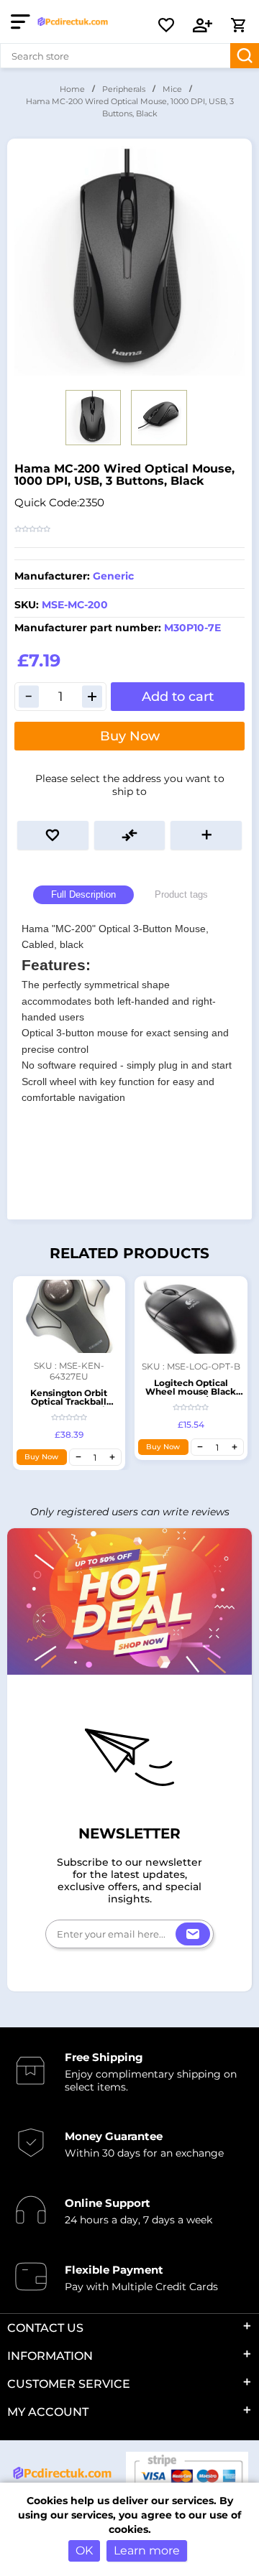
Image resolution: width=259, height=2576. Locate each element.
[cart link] (238, 25)
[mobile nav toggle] (23, 22)
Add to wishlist (53, 835)
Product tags (181, 894)
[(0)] (166, 25)
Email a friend (206, 835)
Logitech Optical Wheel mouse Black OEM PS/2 (191, 1391)
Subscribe (193, 1934)
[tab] (83, 895)
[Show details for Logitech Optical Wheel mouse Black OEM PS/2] (191, 1317)
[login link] (203, 25)
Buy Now (130, 736)
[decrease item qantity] (78, 1457)
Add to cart (178, 697)
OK (84, 2551)
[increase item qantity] (112, 1457)
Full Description (83, 894)
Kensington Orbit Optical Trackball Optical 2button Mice (69, 1401)
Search (245, 56)
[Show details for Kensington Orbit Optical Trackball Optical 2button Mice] (69, 1316)
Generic (113, 576)
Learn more (147, 2551)
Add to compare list (130, 835)
